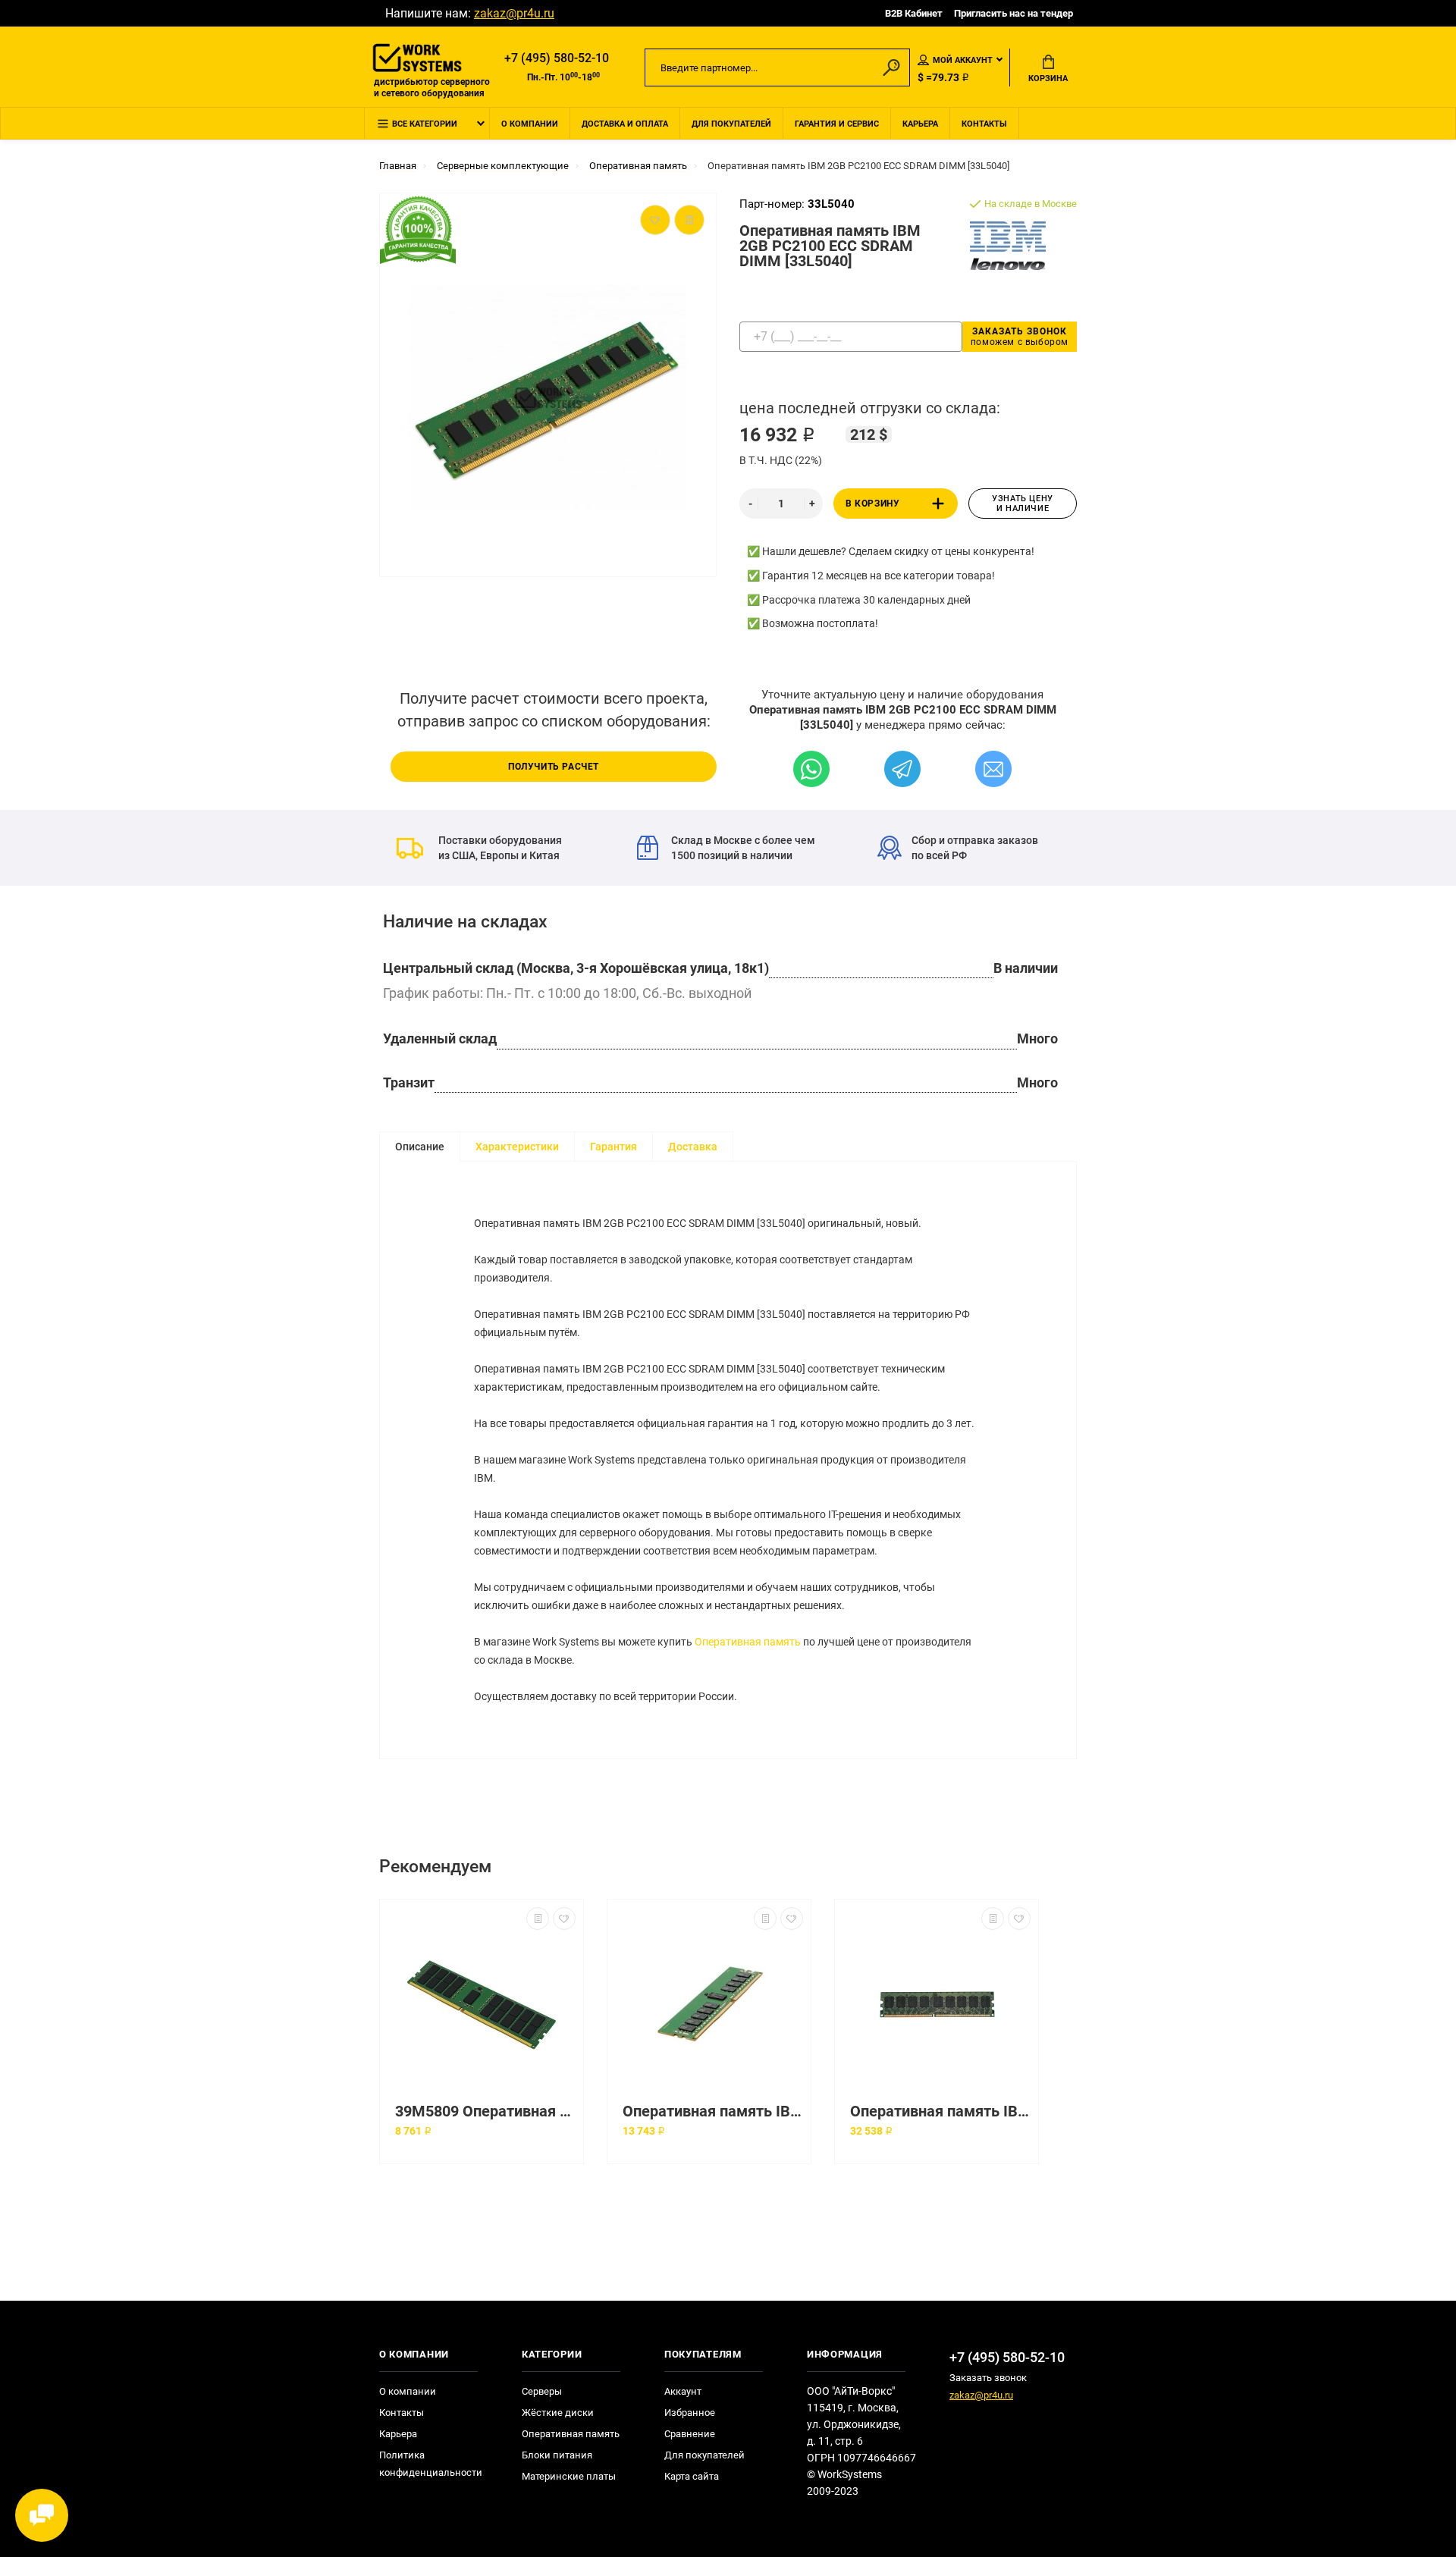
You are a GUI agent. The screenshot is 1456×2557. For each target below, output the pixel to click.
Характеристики (517, 1147)
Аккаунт (683, 2391)
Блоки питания (557, 2455)
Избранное (690, 2413)
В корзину (872, 504)
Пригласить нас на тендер (1014, 13)
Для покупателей (731, 124)
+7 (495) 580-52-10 (557, 58)
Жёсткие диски (558, 2413)
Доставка (693, 1147)
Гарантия (613, 1147)
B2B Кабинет (914, 13)
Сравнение (690, 2434)
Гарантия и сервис (837, 124)
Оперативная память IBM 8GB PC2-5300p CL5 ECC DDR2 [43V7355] (940, 2111)
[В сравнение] (538, 1919)
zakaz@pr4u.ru (514, 13)
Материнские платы (569, 2476)
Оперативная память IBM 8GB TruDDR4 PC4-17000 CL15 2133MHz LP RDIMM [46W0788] (713, 2111)
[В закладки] (564, 1919)
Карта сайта (692, 2476)
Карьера (920, 124)
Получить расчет (554, 767)
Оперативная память (748, 1642)
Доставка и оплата (625, 124)
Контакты (984, 124)
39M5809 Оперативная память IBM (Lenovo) (485, 2111)
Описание (420, 1147)
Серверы (542, 2391)
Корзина (1048, 78)
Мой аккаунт (963, 60)
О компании (530, 124)
